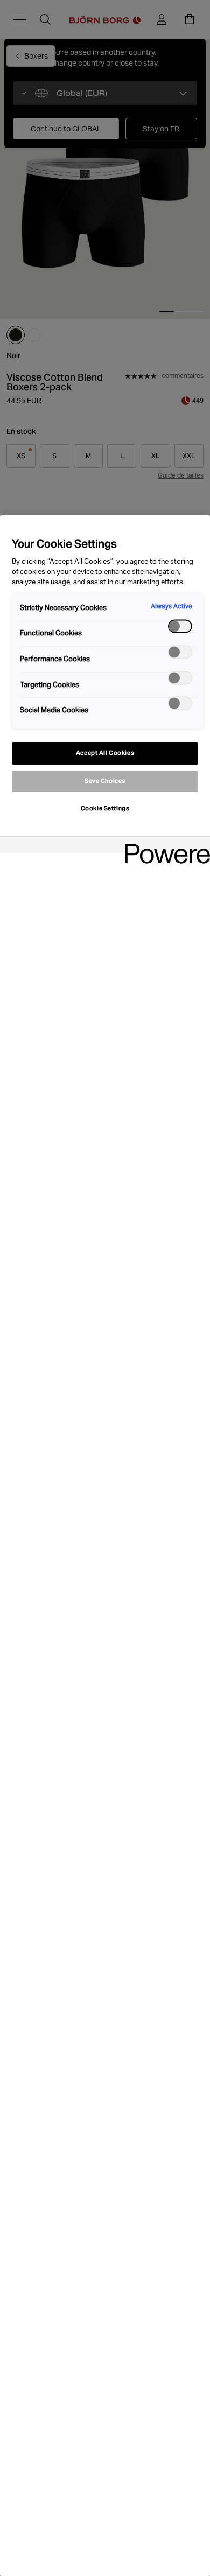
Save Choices (105, 781)
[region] (105, 1546)
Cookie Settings (105, 808)
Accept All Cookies (105, 753)
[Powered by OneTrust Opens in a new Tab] (164, 846)
